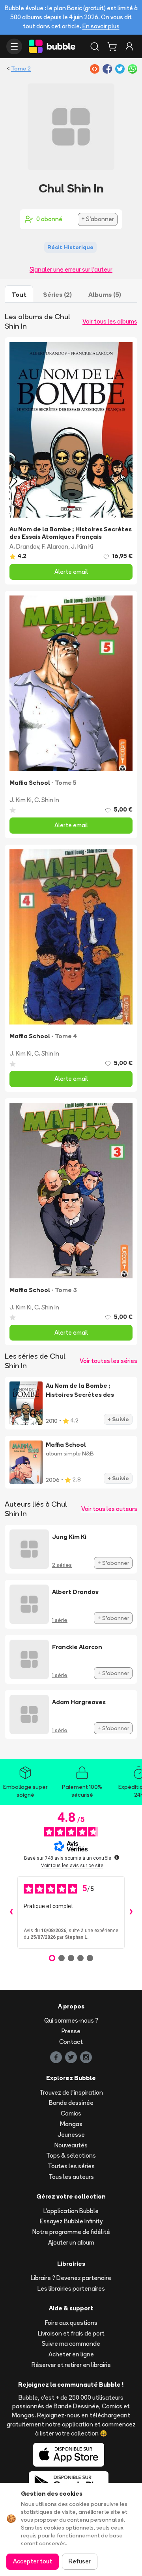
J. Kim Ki (82, 546)
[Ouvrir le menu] (14, 46)
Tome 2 (21, 68)
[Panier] (112, 46)
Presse (71, 2031)
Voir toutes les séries (108, 1361)
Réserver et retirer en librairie (71, 2365)
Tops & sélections (71, 2155)
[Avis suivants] (131, 1912)
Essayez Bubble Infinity (71, 2221)
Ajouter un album (71, 2242)
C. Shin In (47, 800)
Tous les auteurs (71, 2177)
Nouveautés (71, 2145)
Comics (71, 2113)
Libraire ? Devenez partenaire (71, 2278)
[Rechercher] (95, 46)
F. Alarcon (55, 546)
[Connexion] (129, 46)
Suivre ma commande (71, 2344)
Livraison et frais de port (71, 2333)
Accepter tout (33, 2561)
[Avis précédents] (11, 1912)
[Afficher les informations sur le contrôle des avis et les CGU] (117, 1857)
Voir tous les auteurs (109, 1509)
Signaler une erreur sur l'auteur (71, 269)
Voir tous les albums (110, 321)
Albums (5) (105, 294)
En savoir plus (101, 26)
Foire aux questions (71, 2323)
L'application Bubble (71, 2211)
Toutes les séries (71, 2166)
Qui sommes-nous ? (71, 2020)
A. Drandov (24, 546)
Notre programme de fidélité (71, 2232)
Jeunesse (71, 2135)
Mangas (71, 2124)
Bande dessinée (71, 2103)
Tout (19, 294)
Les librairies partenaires (71, 2288)
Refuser (80, 2561)
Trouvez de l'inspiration (71, 2092)
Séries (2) (57, 294)
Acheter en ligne (71, 2354)
